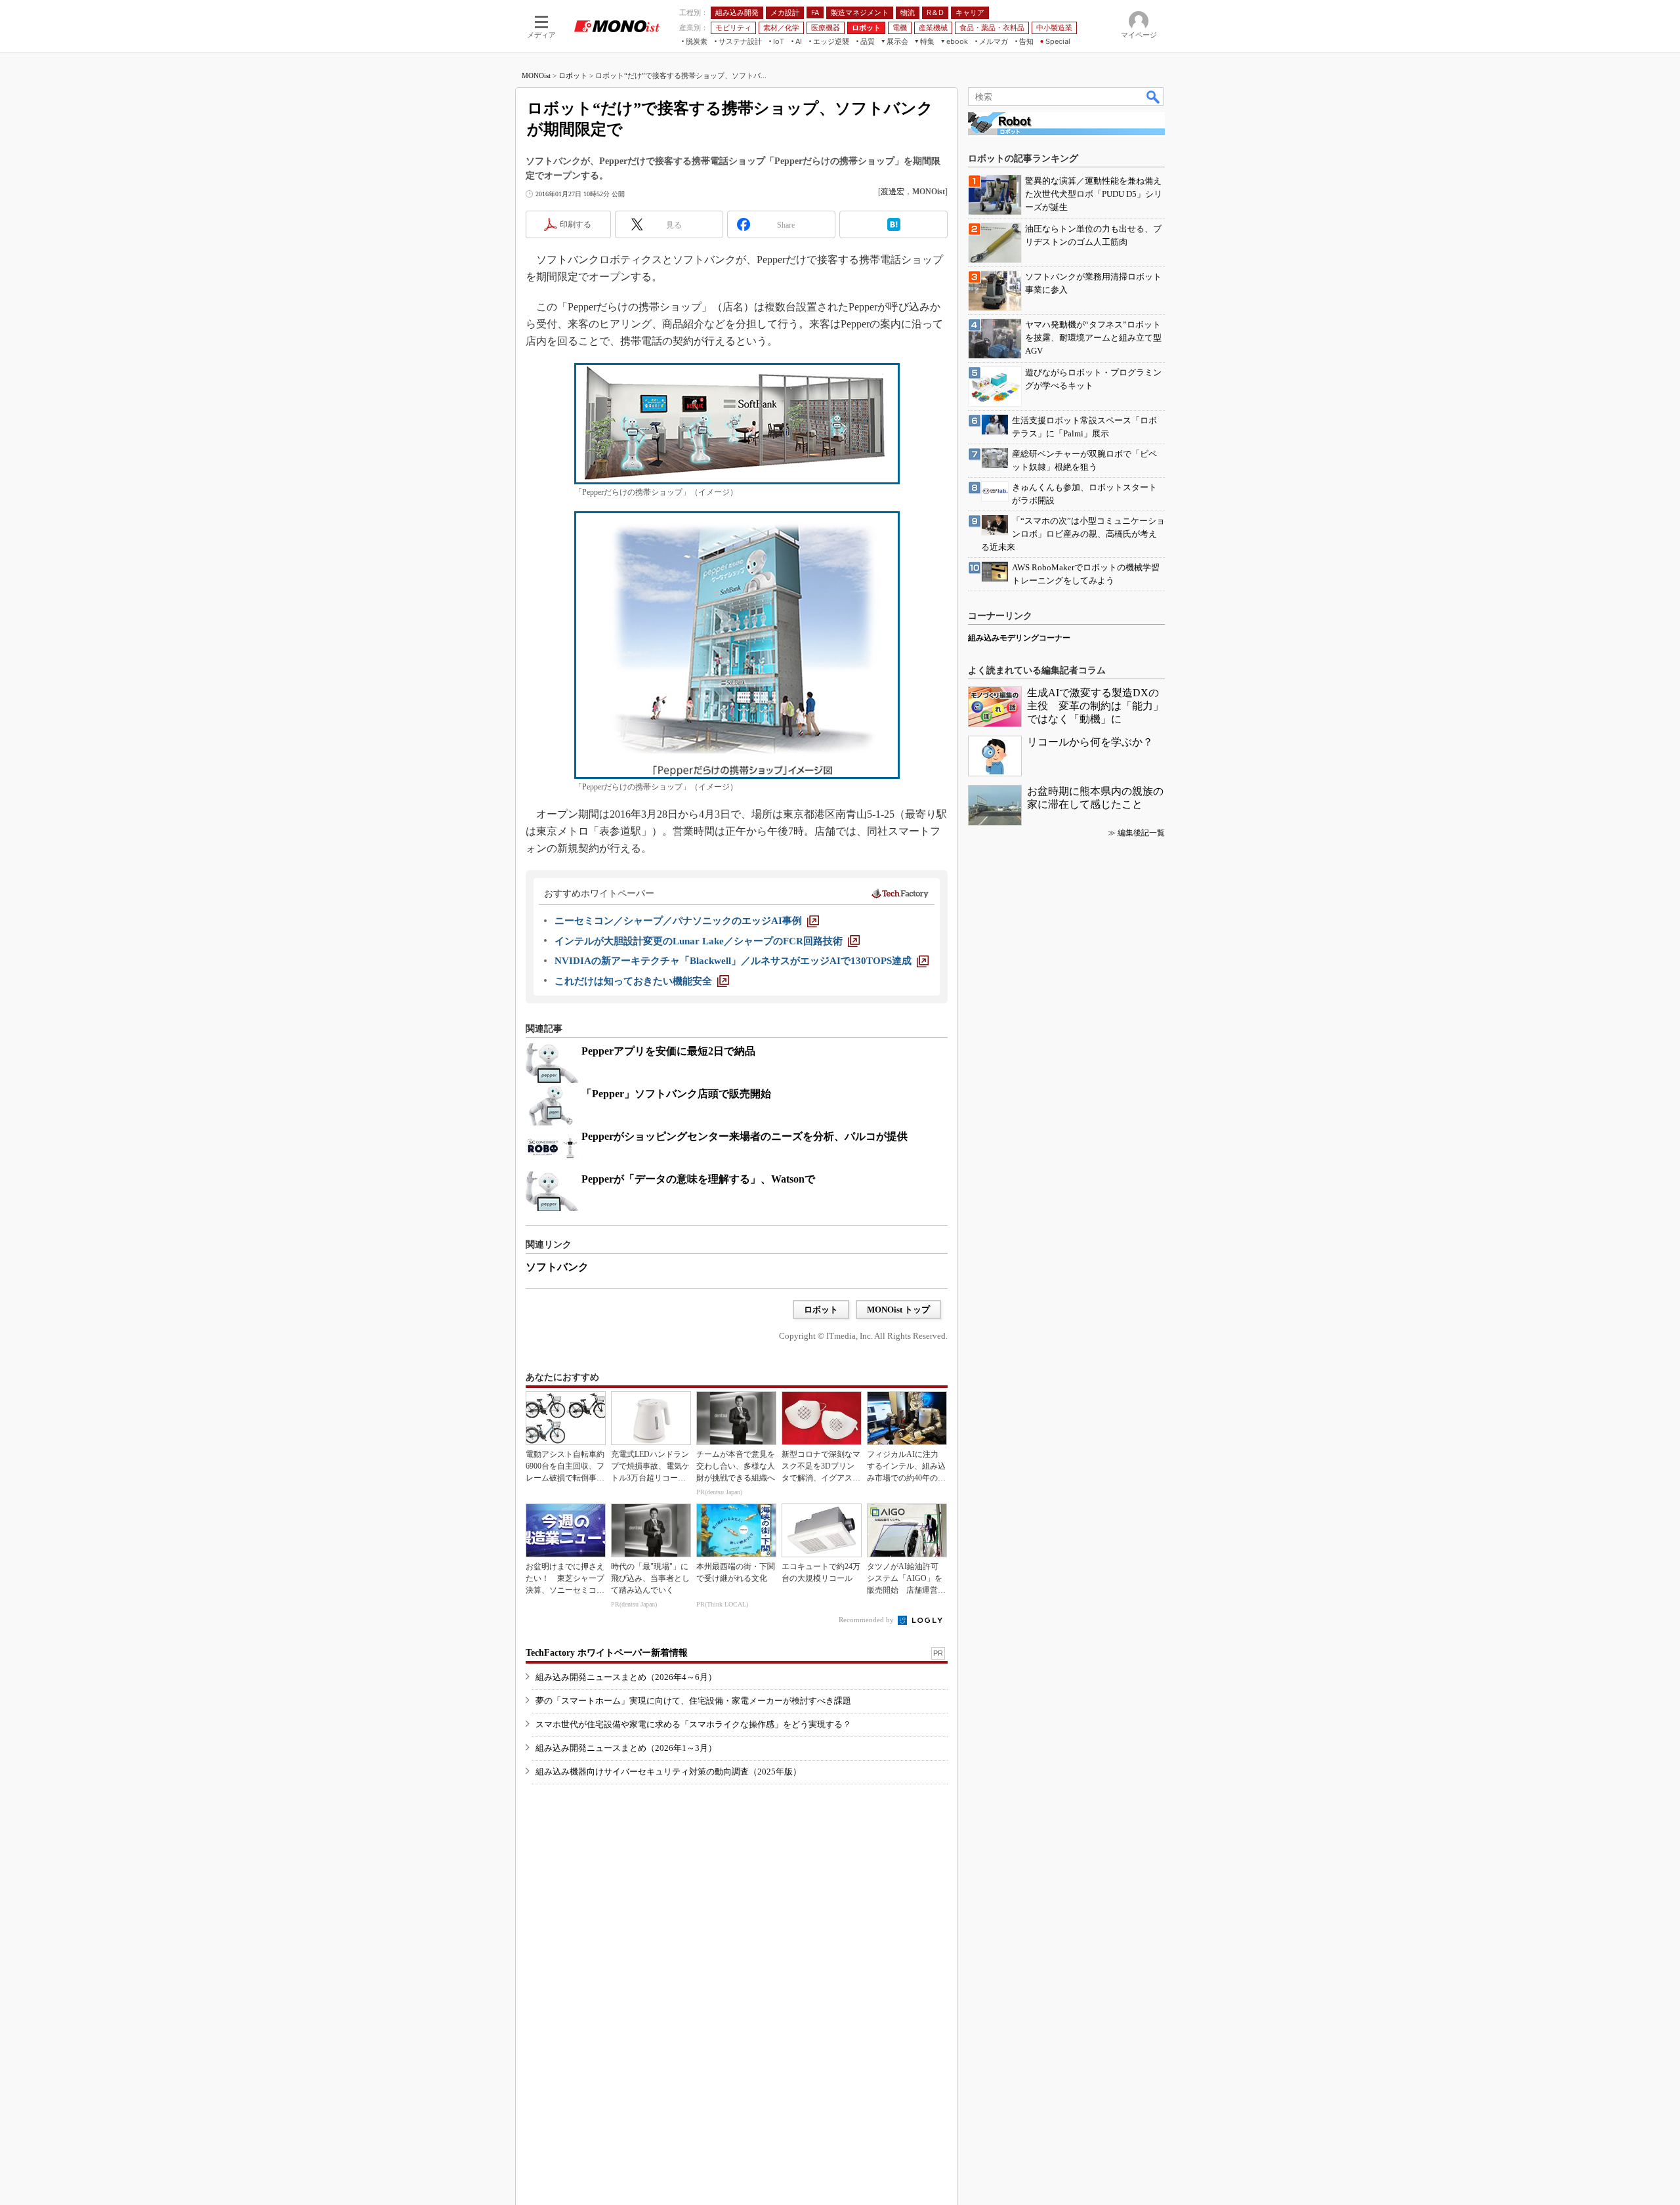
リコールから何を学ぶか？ (1090, 742)
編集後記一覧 (1141, 833)
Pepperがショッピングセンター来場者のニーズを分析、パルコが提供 (745, 1136)
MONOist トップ (898, 1310)
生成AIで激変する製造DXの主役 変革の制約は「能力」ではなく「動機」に (1095, 706)
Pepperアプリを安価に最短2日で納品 (668, 1051)
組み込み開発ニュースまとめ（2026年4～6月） (626, 1677)
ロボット (573, 75)
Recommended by (867, 1620)
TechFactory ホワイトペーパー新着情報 (607, 1653)
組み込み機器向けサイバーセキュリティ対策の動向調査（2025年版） (668, 1772)
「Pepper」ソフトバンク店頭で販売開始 (676, 1094)
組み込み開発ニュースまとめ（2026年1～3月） (626, 1748)
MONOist (536, 75)
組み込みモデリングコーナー (1019, 638)
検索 (1154, 96)
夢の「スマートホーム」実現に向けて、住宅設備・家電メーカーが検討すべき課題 (693, 1701)
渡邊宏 (892, 192)
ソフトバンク (557, 1267)
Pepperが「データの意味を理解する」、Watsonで (698, 1179)
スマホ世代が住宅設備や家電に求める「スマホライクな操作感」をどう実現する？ (693, 1724)
